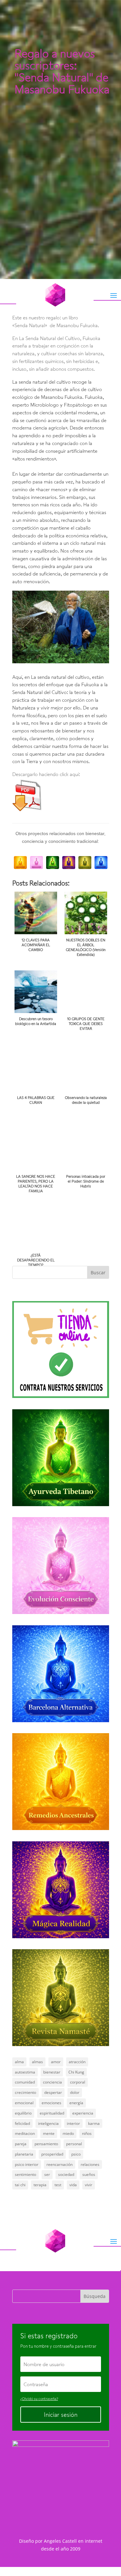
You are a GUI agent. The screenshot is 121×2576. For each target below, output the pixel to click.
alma (19, 2062)
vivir (89, 2185)
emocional (24, 2103)
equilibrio (23, 2113)
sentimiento (25, 2174)
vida (73, 2185)
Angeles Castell (60, 2541)
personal (74, 2144)
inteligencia (48, 2123)
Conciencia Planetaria (38, 68)
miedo (68, 2133)
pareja (21, 2144)
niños (87, 2133)
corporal (78, 2082)
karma (94, 2123)
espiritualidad (52, 2113)
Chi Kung (76, 2072)
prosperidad (52, 2154)
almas (37, 2062)
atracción (77, 2062)
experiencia (83, 2113)
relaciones (90, 2164)
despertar (53, 2092)
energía (76, 2103)
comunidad (25, 2082)
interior (73, 2123)
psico (76, 2154)
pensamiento (46, 2144)
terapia (40, 2185)
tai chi (20, 2185)
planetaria (24, 2154)
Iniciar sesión (61, 2415)
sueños (89, 2174)
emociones (51, 2103)
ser (47, 2174)
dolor (75, 2092)
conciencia (52, 2082)
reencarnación (60, 2164)
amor (56, 2062)
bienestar (52, 2072)
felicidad (22, 2123)
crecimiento (25, 2092)
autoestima (25, 2072)
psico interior (27, 2164)
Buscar (98, 1272)
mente (49, 2133)
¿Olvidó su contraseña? (39, 2399)
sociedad (66, 2174)
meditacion (25, 2133)
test (58, 2185)
